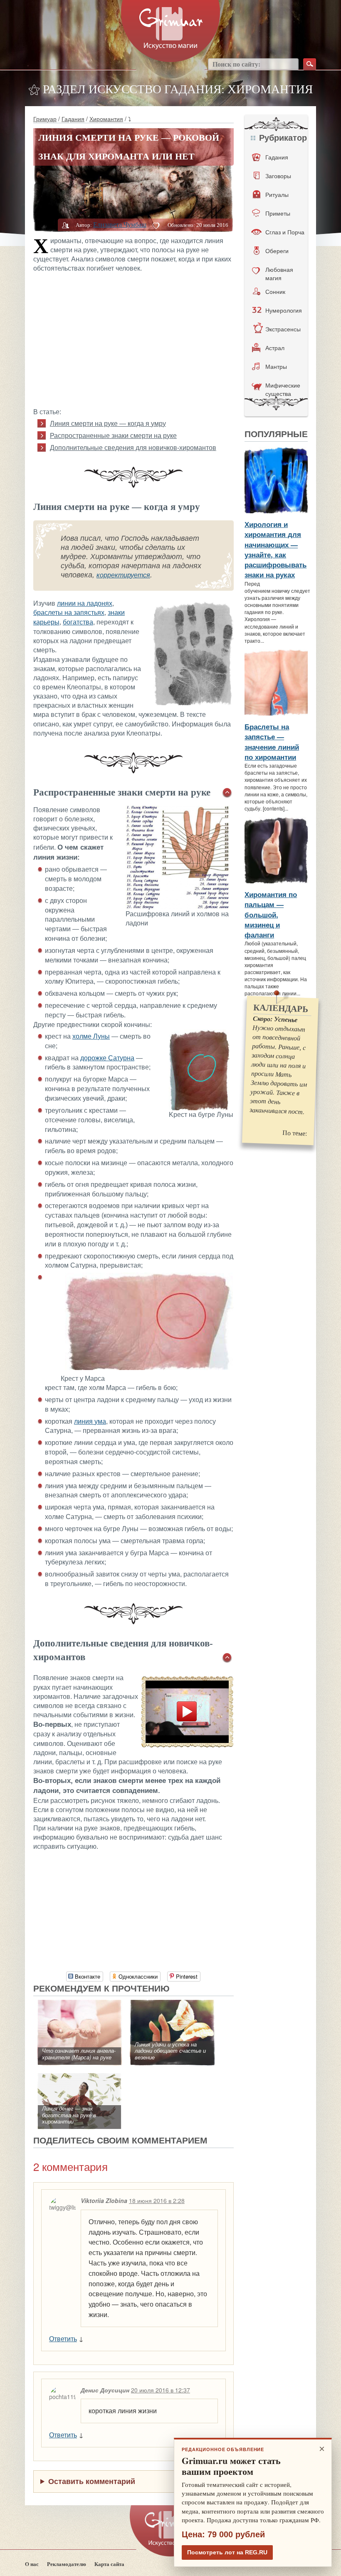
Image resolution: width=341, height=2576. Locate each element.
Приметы (278, 213)
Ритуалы (277, 194)
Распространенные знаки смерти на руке (113, 436)
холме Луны (91, 1036)
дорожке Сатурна (107, 1058)
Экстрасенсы (283, 329)
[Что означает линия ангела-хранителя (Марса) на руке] (80, 2004)
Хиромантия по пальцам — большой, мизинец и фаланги (271, 914)
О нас (32, 2564)
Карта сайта (109, 2564)
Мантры (276, 366)
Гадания (73, 119)
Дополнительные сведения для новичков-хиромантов (133, 448)
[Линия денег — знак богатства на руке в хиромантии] (80, 2077)
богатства (78, 622)
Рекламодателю (67, 2564)
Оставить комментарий (92, 2481)
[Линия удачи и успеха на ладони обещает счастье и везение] (172, 2004)
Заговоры (278, 176)
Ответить (63, 2339)
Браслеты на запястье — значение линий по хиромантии (272, 742)
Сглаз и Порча (285, 232)
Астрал (275, 348)
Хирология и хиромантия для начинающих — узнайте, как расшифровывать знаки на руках (276, 549)
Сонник (275, 291)
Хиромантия (106, 119)
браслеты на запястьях (69, 613)
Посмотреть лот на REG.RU (227, 2552)
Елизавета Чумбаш (120, 225)
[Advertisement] (134, 339)
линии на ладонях (85, 603)
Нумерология (284, 310)
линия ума (90, 1421)
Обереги (277, 251)
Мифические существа (283, 389)
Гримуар (45, 119)
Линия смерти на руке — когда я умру (108, 424)
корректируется (123, 575)
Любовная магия (279, 274)
